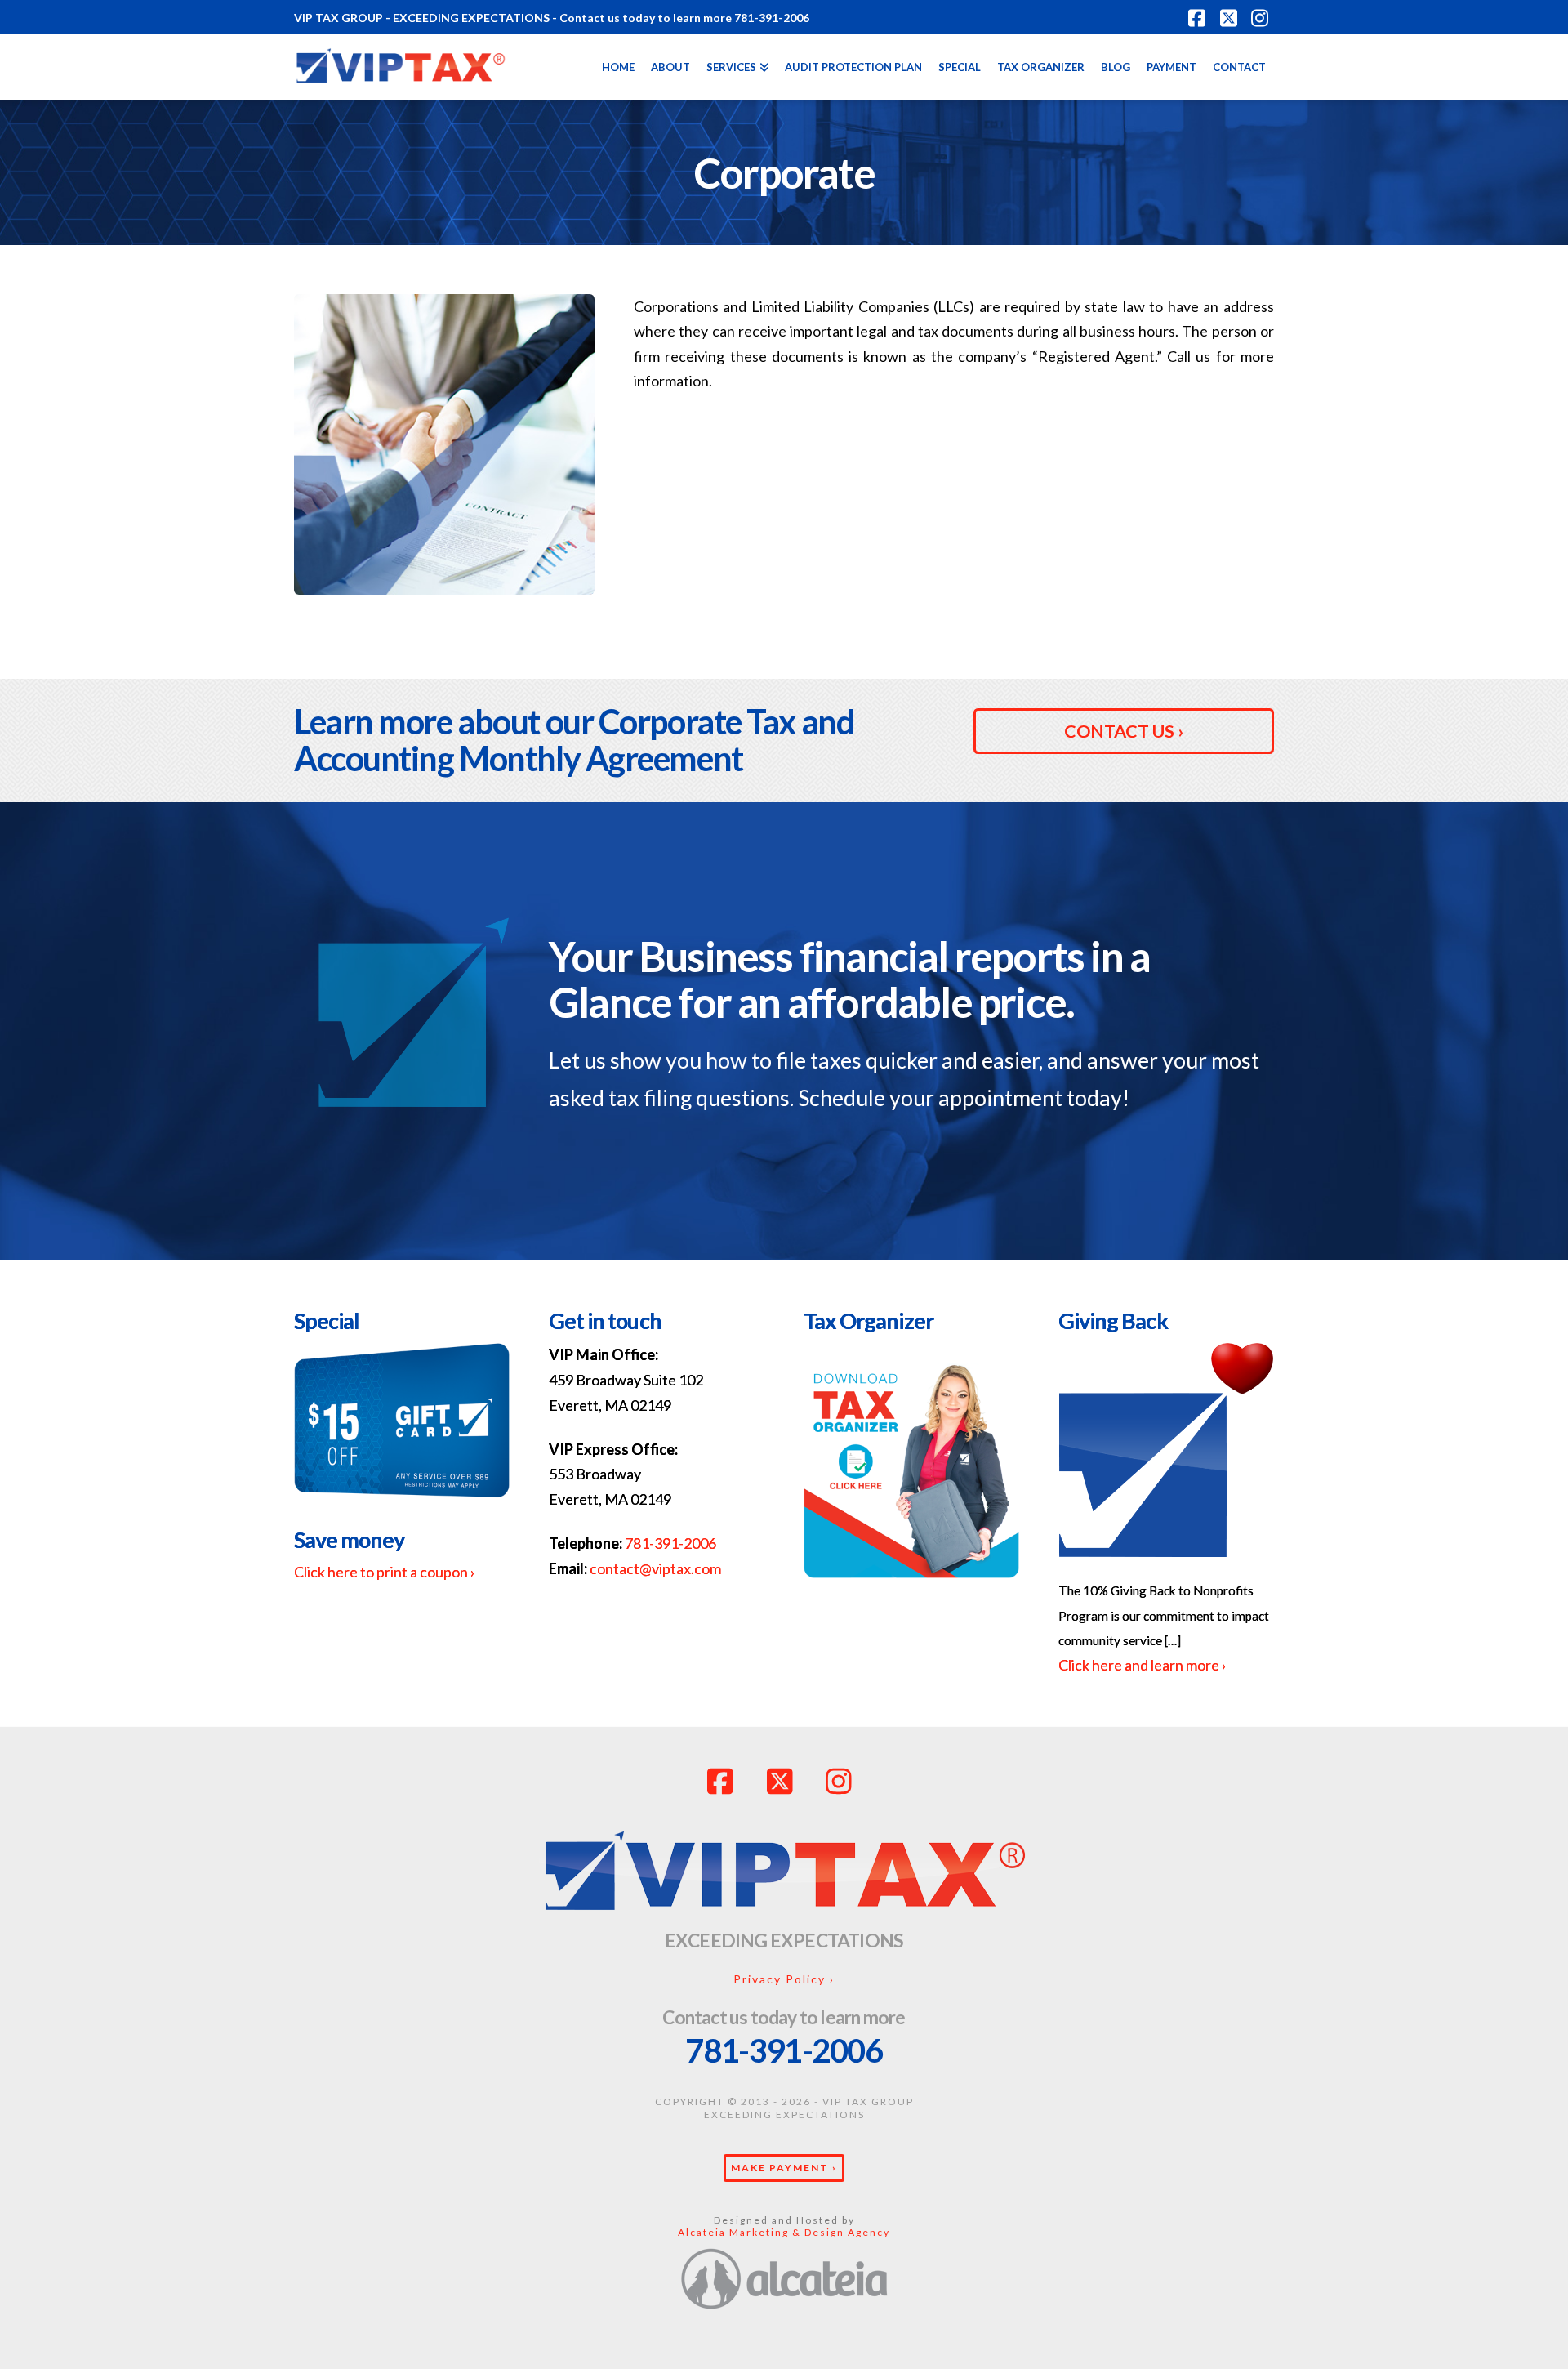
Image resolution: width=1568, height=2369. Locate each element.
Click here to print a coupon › (385, 1572)
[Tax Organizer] (911, 1468)
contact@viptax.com (655, 1568)
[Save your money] (402, 1428)
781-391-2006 (670, 1543)
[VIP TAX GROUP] (784, 1874)
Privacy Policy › (784, 1979)
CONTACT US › (1124, 731)
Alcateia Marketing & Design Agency (784, 2232)
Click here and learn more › (1143, 1665)
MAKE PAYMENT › (784, 2168)
